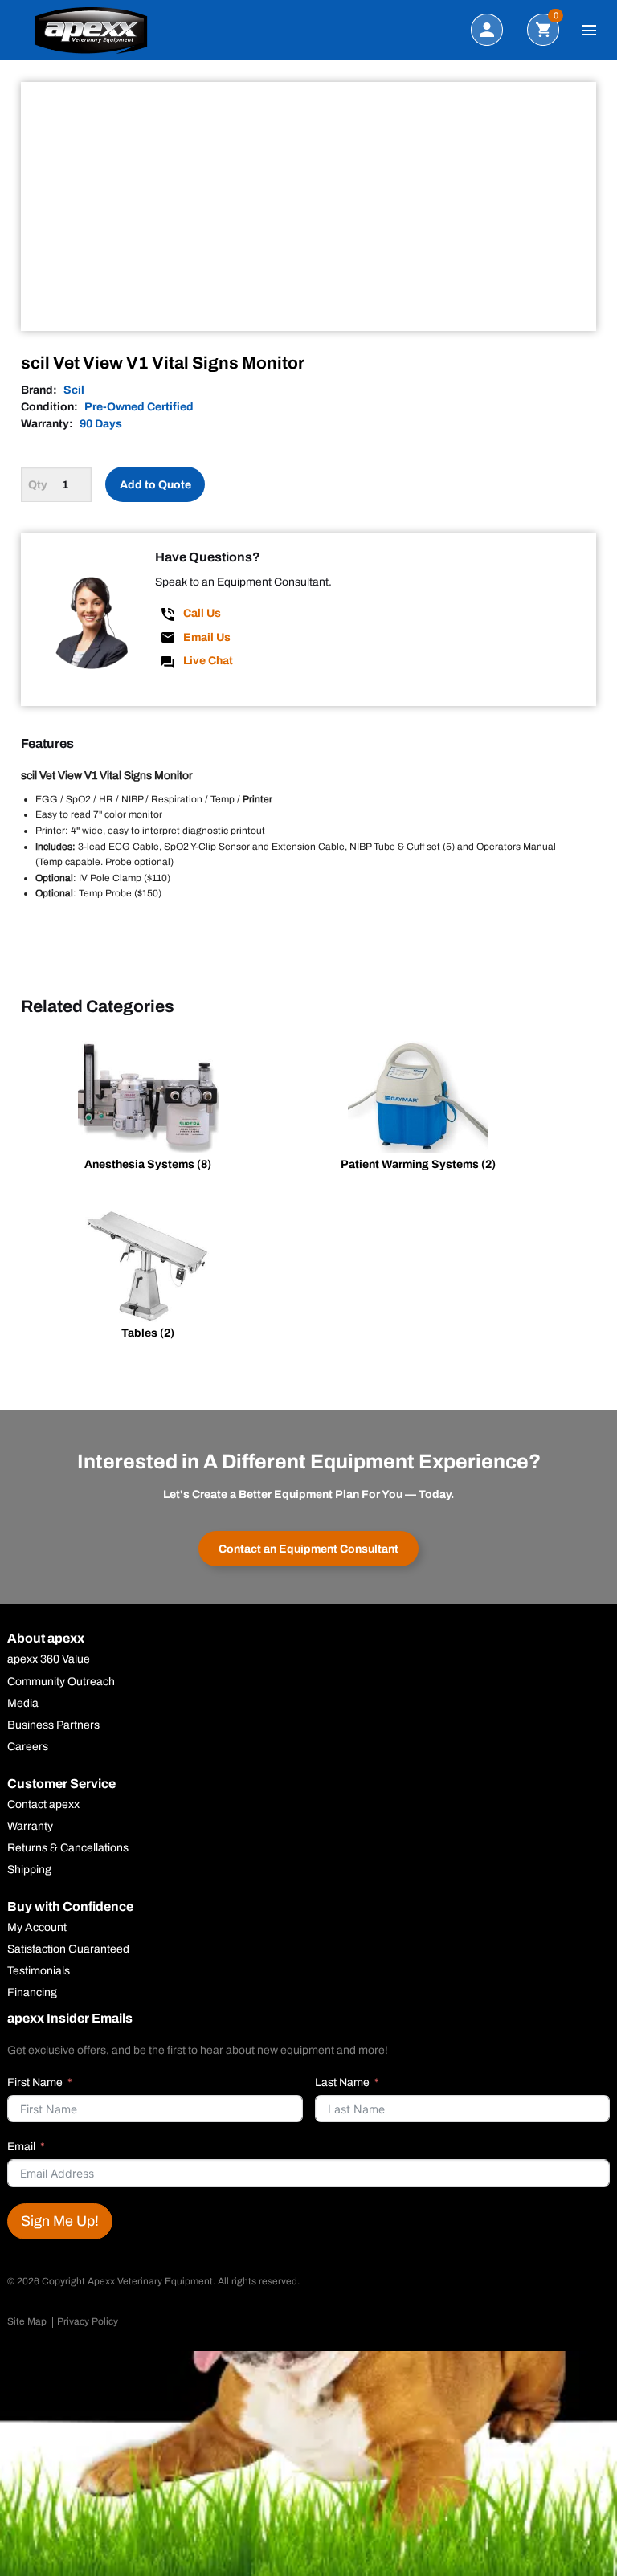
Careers (28, 1747)
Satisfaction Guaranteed (68, 1949)
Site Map (27, 2321)
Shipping (29, 1870)
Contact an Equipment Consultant (308, 1549)
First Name (35, 2082)
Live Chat (208, 661)
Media (23, 1704)
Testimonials (39, 1971)
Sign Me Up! (60, 2221)
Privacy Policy (88, 2321)
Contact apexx (43, 1805)
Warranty (30, 1827)
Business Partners (53, 1725)
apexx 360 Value (49, 1659)
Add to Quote (155, 485)
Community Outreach (61, 1682)
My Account (37, 1928)
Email (21, 2147)
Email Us (207, 637)
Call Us (202, 613)
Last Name (342, 2082)
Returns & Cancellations (68, 1848)
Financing (32, 1993)
